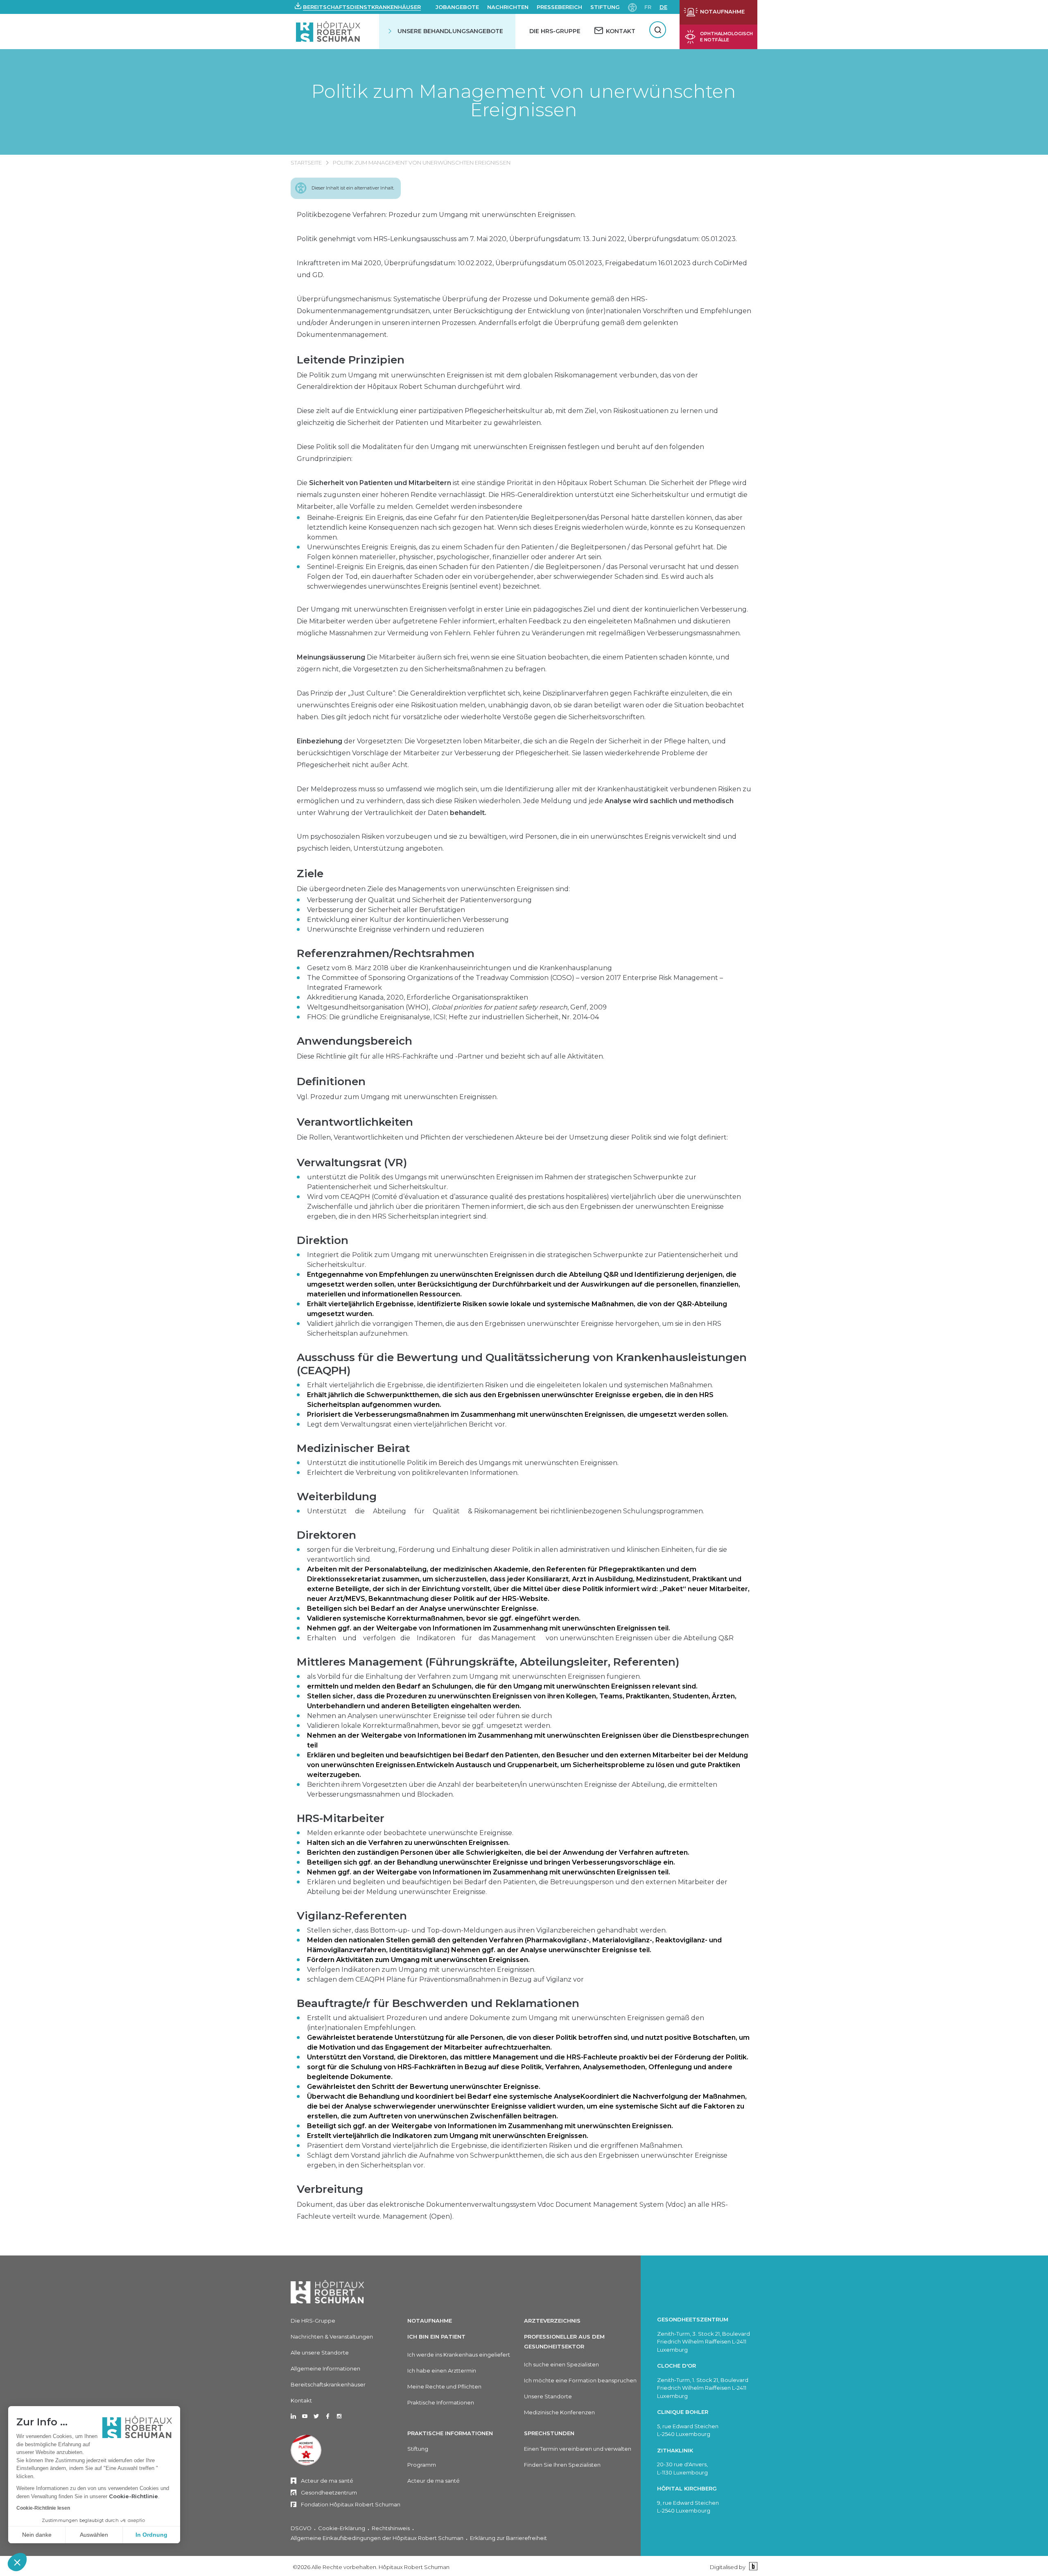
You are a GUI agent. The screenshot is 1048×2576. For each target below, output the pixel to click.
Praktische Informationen (441, 2402)
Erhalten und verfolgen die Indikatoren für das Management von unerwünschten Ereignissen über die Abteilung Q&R (520, 1638)
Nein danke (37, 2535)
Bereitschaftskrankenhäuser (328, 2384)
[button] (17, 2562)
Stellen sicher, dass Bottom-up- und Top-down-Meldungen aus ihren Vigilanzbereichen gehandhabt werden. (487, 1930)
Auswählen (94, 2535)
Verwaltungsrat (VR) (352, 1163)
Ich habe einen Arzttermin (442, 2371)
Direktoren (326, 1535)
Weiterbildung (337, 1497)
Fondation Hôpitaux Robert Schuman (351, 2504)
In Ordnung (151, 2535)
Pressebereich (559, 7)
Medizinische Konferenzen (559, 2412)
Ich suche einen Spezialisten (561, 2364)
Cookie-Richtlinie (133, 2496)
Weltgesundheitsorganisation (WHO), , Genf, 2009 (457, 1007)
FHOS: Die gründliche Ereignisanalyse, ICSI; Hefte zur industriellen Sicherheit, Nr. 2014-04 (453, 1017)
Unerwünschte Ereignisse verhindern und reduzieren (395, 929)
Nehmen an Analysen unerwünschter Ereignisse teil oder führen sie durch (429, 1716)
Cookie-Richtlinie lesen (43, 2508)
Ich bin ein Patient (436, 2337)
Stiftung (605, 7)
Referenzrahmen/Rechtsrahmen (386, 953)
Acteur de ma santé (327, 2481)
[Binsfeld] (752, 2567)
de (663, 7)
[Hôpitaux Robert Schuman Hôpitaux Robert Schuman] (329, 31)
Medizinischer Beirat (353, 1448)
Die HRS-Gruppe (555, 31)
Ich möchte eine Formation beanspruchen (580, 2380)
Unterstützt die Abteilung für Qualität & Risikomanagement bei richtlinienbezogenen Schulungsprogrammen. (506, 1511)
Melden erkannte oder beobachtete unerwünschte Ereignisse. (410, 1833)
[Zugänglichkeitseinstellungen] (632, 7)
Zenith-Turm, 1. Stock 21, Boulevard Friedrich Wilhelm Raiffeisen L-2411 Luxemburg (703, 2388)
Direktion (323, 1240)
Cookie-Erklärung (342, 2528)
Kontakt (301, 2400)
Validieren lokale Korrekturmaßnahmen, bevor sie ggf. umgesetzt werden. (429, 1726)
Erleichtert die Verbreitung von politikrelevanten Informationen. (413, 1473)
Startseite (306, 163)
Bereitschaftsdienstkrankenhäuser (362, 7)
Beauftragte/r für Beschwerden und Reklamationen (438, 2003)
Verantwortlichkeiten (355, 1122)
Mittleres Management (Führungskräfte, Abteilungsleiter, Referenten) (488, 1662)
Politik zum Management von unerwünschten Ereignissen (524, 100)
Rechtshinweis (391, 2528)
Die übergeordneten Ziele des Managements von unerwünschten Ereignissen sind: (433, 889)
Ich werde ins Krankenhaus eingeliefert (459, 2355)
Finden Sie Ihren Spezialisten (562, 2465)
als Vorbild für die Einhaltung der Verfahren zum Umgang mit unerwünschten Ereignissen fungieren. (474, 1676)
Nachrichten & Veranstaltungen (332, 2337)
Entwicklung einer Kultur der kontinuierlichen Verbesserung (408, 920)
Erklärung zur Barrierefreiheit (508, 2538)
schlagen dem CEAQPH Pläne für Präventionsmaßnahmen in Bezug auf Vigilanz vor (445, 1979)
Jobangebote (457, 7)
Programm (422, 2465)
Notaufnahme (430, 2321)
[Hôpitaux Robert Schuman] (327, 2292)
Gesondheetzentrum (329, 2492)
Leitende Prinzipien (351, 360)
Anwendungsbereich (355, 1041)
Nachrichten (508, 7)
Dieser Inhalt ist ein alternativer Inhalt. (353, 188)
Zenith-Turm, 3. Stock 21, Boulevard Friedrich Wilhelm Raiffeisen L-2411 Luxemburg (704, 2342)
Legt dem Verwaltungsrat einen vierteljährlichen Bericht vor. (407, 1424)
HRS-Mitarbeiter (341, 1818)
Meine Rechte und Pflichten (444, 2386)
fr (648, 7)
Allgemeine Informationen (325, 2368)
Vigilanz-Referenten (352, 1916)
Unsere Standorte (548, 2396)
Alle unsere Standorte (320, 2352)
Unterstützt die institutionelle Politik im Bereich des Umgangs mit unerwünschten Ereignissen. (463, 1463)
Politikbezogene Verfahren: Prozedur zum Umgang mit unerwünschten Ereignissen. (436, 215)
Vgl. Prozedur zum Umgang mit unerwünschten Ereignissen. (397, 1097)
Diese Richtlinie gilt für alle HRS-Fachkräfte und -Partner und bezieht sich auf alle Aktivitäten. (451, 1056)
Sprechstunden (549, 2433)
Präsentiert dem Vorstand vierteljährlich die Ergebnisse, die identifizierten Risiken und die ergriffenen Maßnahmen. (495, 2146)
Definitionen (331, 1081)
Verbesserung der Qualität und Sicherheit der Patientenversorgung (419, 900)
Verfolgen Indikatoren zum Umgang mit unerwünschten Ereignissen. (421, 1970)
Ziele (310, 874)
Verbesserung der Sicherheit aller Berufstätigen (386, 910)
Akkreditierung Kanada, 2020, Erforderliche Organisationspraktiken (418, 997)
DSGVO (301, 2528)
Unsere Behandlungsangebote (450, 31)
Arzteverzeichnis (552, 2321)
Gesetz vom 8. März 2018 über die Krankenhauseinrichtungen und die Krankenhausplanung (460, 968)
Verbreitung (330, 2189)
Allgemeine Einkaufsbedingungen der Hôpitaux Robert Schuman (377, 2538)
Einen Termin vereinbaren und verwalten (578, 2449)
